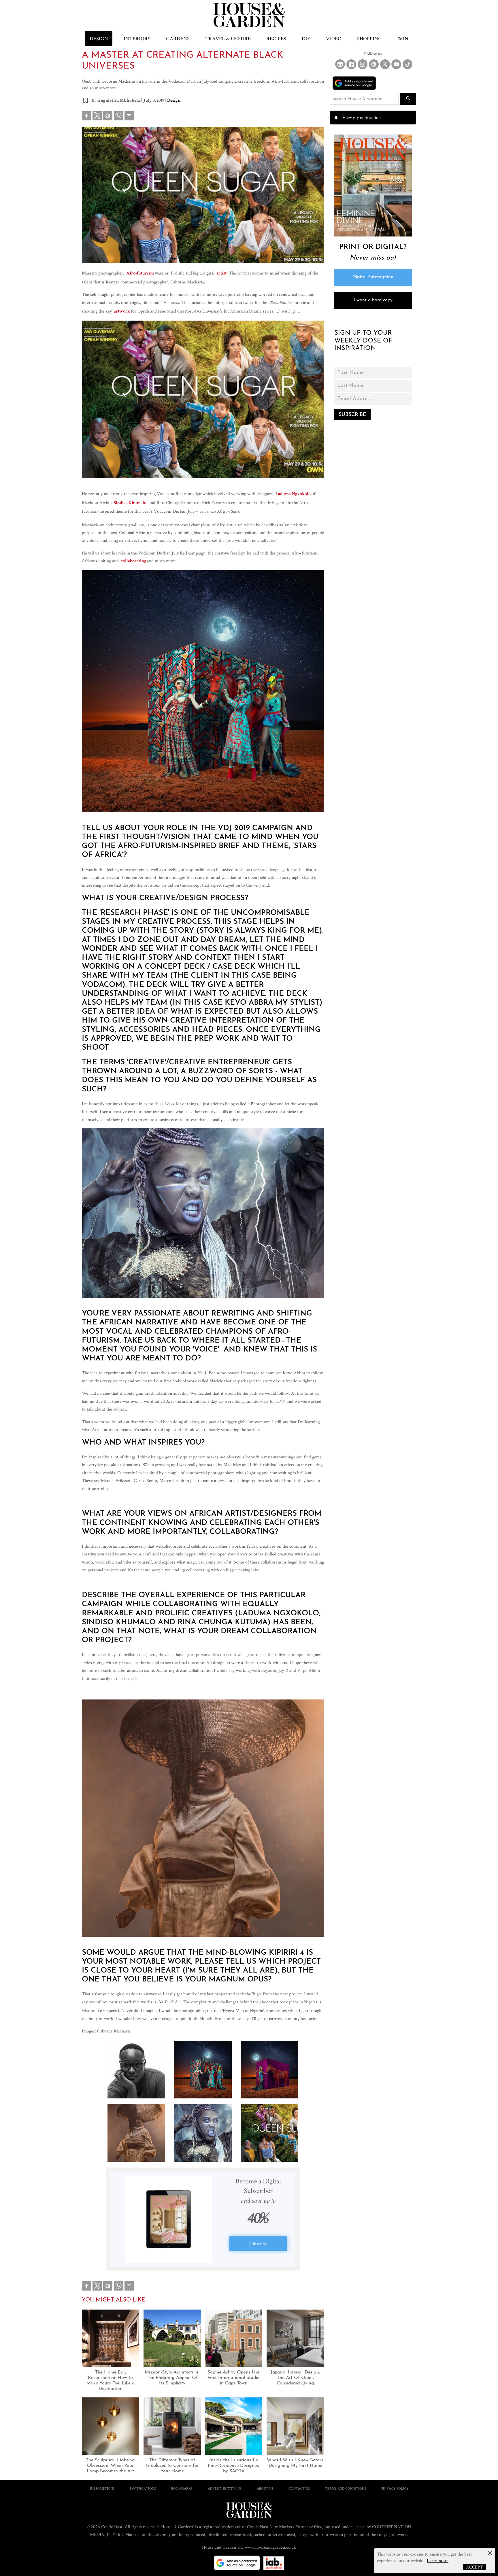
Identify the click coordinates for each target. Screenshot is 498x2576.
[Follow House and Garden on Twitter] (385, 64)
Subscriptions (102, 2488)
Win (403, 38)
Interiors (137, 38)
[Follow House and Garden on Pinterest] (374, 64)
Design (99, 38)
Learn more (438, 2561)
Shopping (369, 38)
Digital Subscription (373, 277)
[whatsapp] (118, 117)
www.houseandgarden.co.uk (270, 2547)
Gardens (178, 38)
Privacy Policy (395, 2488)
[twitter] (97, 116)
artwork (122, 312)
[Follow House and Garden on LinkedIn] (340, 64)
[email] (129, 117)
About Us (265, 2488)
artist (221, 274)
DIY (306, 38)
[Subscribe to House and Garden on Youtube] (396, 64)
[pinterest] (108, 117)
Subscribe (258, 2244)
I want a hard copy (373, 300)
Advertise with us (225, 2488)
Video (334, 38)
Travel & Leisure (228, 38)
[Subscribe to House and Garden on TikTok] (408, 64)
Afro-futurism (140, 274)
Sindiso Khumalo (130, 503)
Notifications (143, 2488)
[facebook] (86, 117)
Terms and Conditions (346, 2488)
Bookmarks (182, 2488)
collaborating (133, 561)
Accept (475, 2567)
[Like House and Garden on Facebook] (351, 64)
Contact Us (299, 2488)
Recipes (276, 38)
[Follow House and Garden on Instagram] (363, 64)
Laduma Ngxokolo (293, 494)
